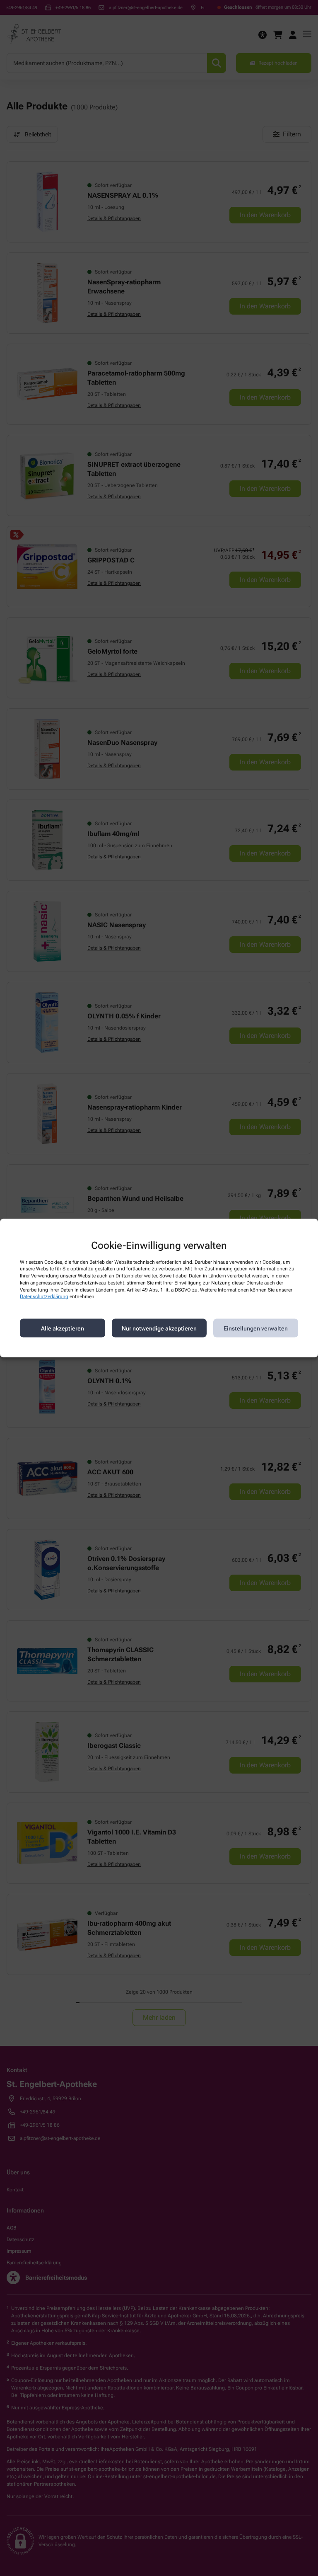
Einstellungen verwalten (256, 1328)
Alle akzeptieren (63, 1328)
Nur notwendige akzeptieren (159, 1328)
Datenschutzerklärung (44, 1296)
